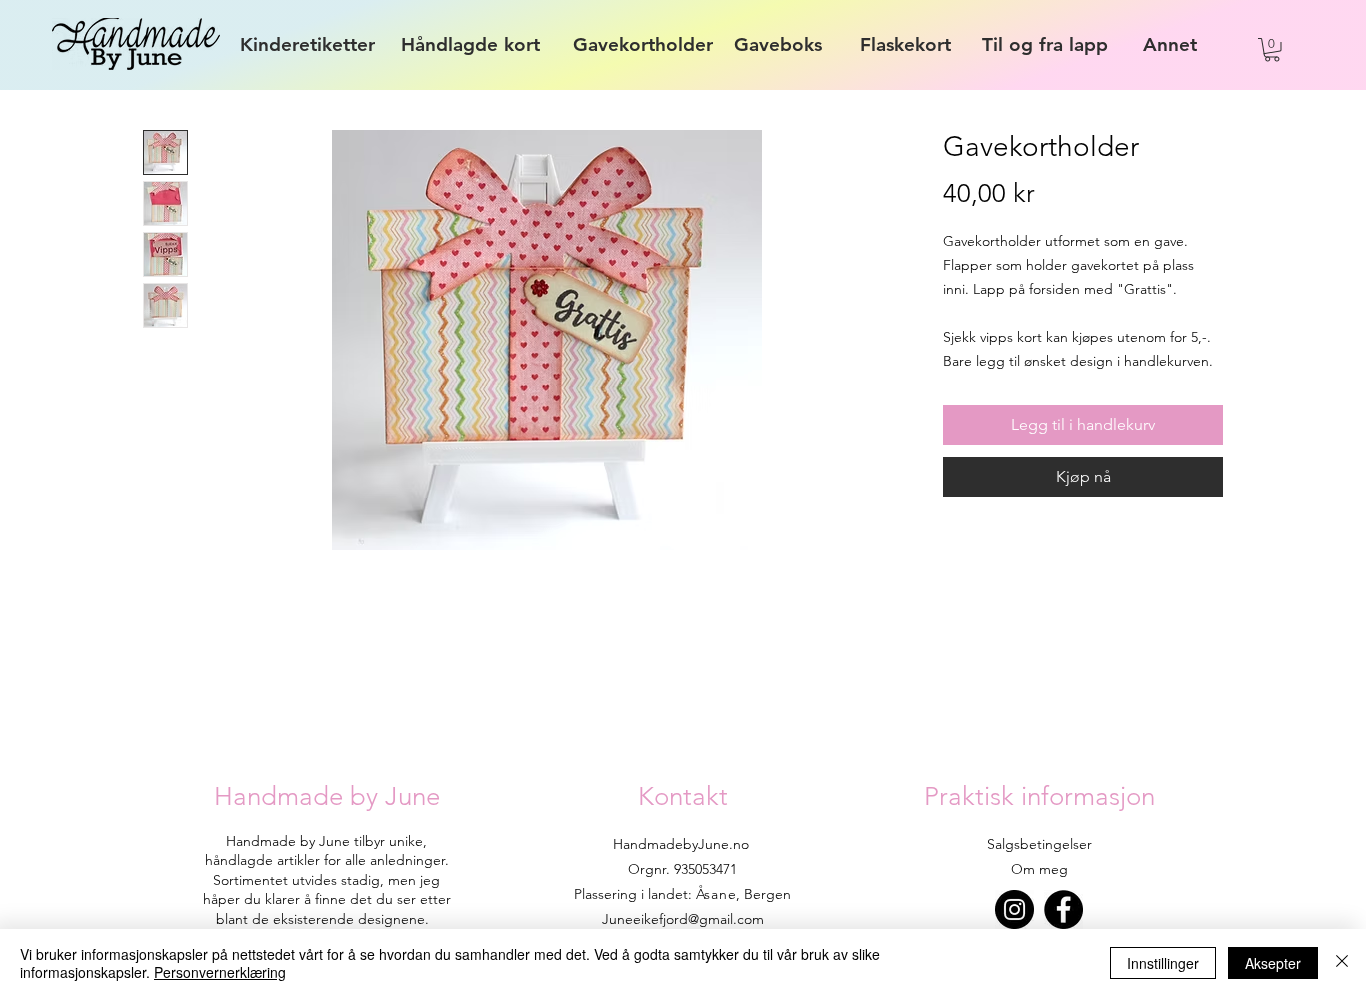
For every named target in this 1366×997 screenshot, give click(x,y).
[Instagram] (1014, 909)
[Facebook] (1063, 909)
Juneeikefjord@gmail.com (683, 919)
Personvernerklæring (220, 972)
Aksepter (1273, 963)
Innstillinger (1163, 963)
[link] (1272, 50)
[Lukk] (1342, 963)
